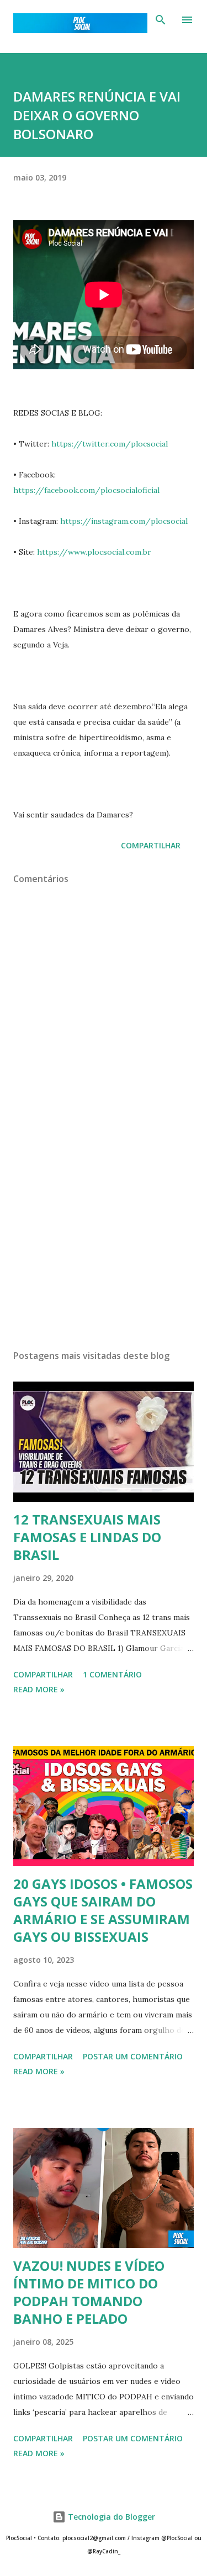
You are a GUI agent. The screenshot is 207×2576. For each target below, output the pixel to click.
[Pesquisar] (161, 20)
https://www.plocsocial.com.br (94, 552)
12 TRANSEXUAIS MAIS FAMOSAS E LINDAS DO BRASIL (87, 1537)
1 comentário (112, 1674)
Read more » (39, 1689)
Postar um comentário (133, 2056)
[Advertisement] (104, 1245)
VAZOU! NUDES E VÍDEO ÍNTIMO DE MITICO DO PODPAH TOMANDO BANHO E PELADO (89, 2292)
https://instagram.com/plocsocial (124, 521)
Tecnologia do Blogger (110, 2517)
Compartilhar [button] (151, 845)
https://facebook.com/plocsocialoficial (86, 490)
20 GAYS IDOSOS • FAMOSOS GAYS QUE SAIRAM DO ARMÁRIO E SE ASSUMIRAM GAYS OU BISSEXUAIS (103, 1910)
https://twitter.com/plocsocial (110, 444)
